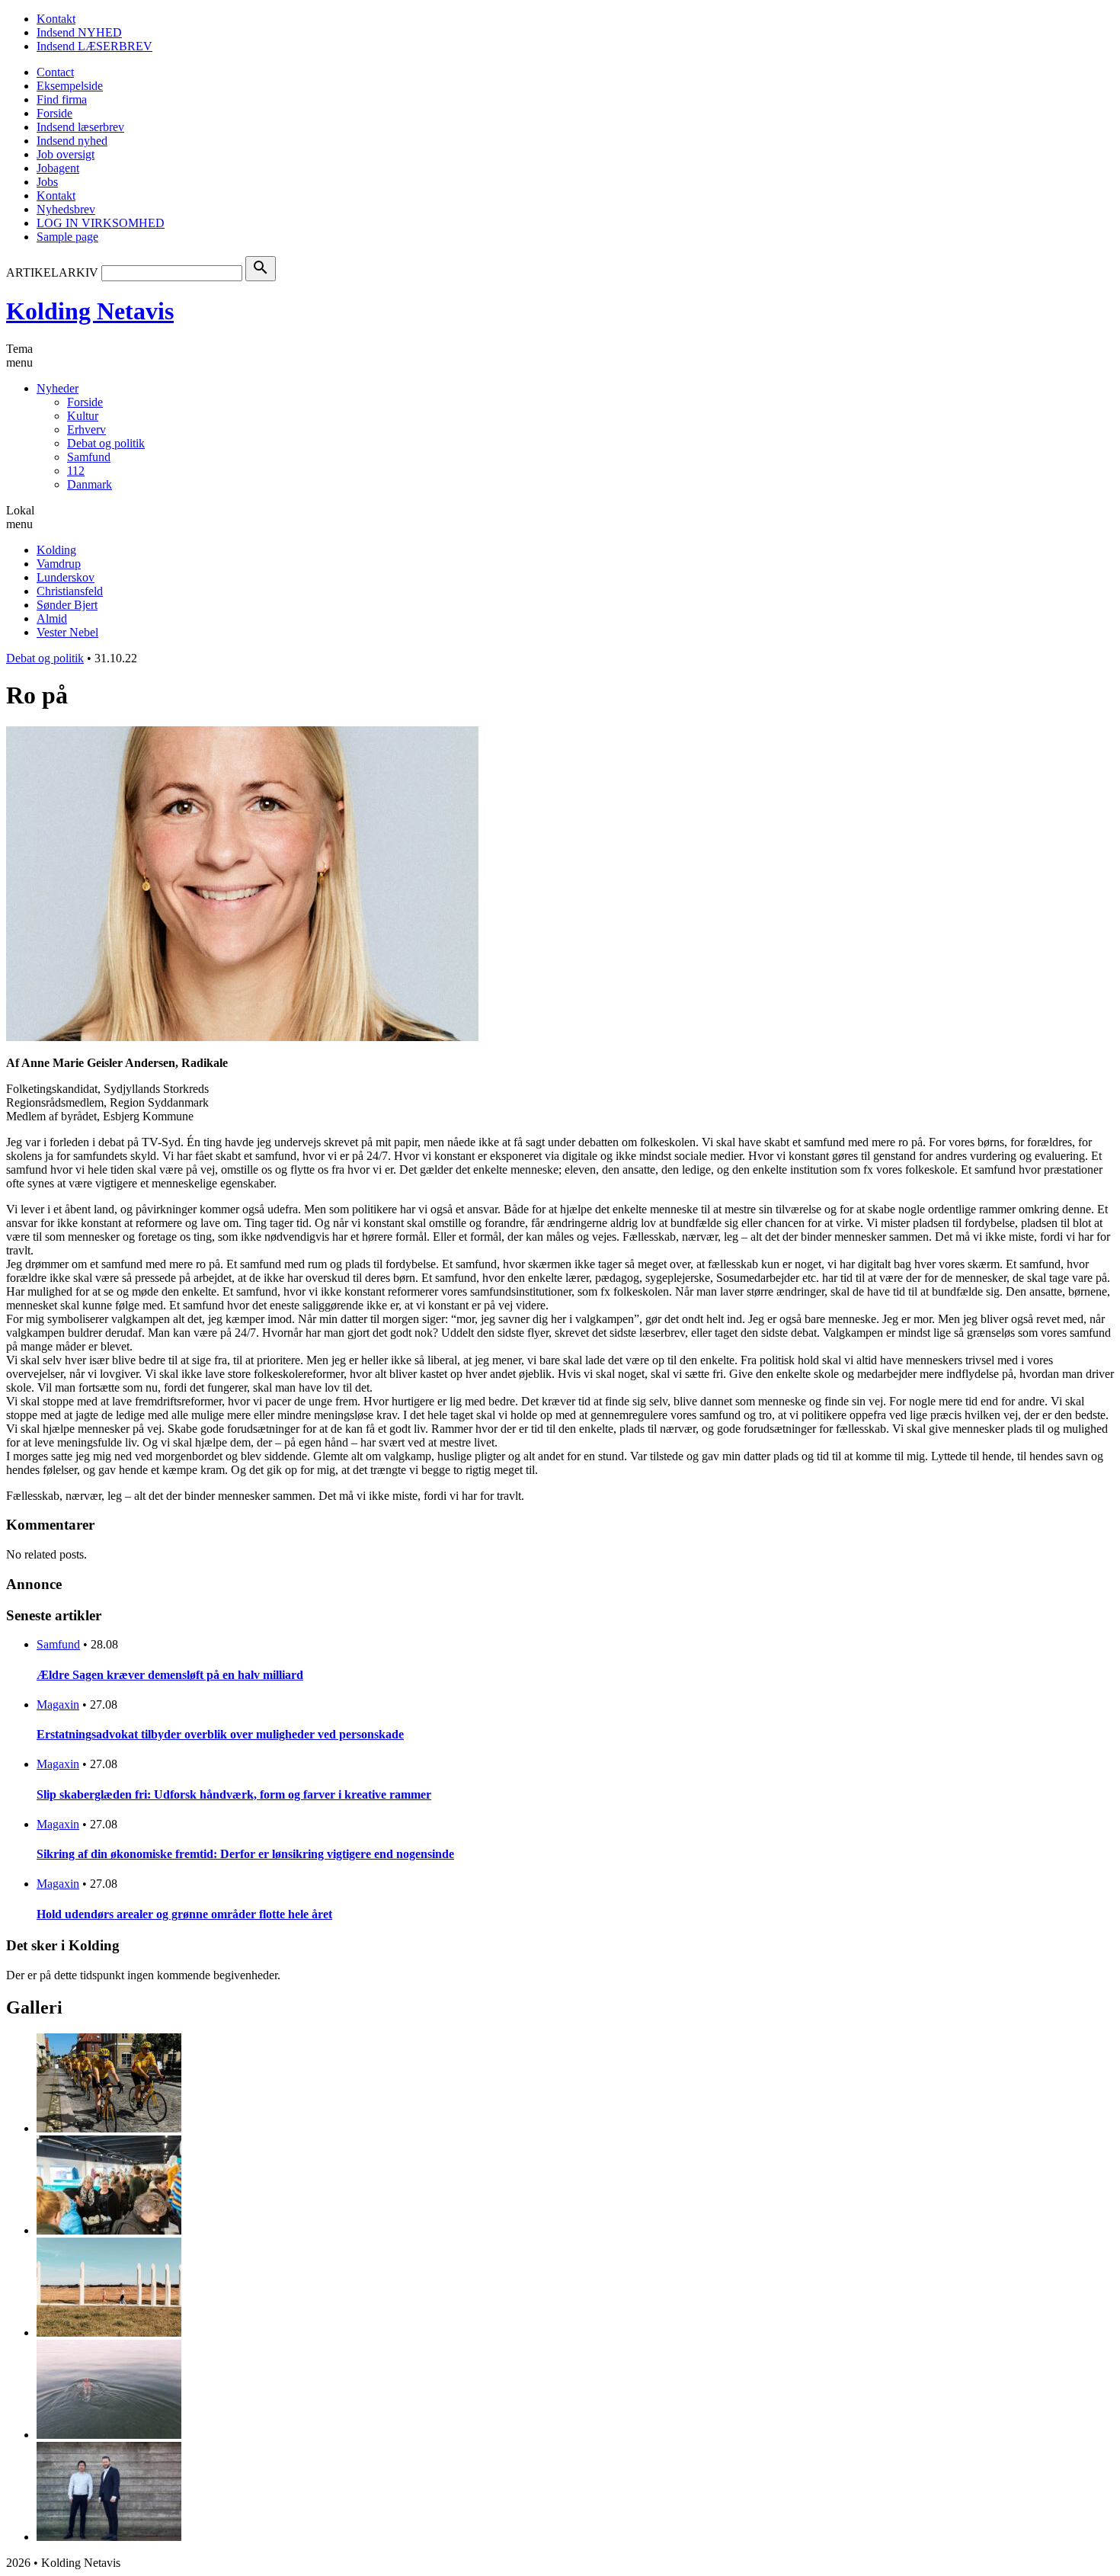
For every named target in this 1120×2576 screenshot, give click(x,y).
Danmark (90, 484)
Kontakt (56, 19)
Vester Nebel (67, 632)
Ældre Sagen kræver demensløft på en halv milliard (170, 1675)
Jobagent (58, 168)
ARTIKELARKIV (52, 272)
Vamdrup (59, 564)
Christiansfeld (70, 591)
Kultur (83, 416)
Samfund (89, 457)
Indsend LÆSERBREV (94, 46)
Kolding (56, 550)
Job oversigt (66, 154)
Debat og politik (106, 443)
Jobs (47, 182)
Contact (55, 72)
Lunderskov (66, 577)
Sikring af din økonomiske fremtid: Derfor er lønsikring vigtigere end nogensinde (245, 1854)
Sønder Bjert (67, 605)
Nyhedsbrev (66, 209)
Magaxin (58, 1705)
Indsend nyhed (72, 141)
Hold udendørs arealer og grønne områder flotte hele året (184, 1914)
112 (76, 471)
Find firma (62, 99)
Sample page (67, 237)
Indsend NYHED (79, 32)
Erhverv (86, 429)
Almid (52, 618)
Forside (54, 113)
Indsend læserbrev (80, 127)
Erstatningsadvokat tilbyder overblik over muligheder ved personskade (220, 1734)
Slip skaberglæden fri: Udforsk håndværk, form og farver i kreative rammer (234, 1794)
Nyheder (58, 388)
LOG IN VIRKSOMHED (101, 223)
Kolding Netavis (90, 311)
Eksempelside (70, 86)
